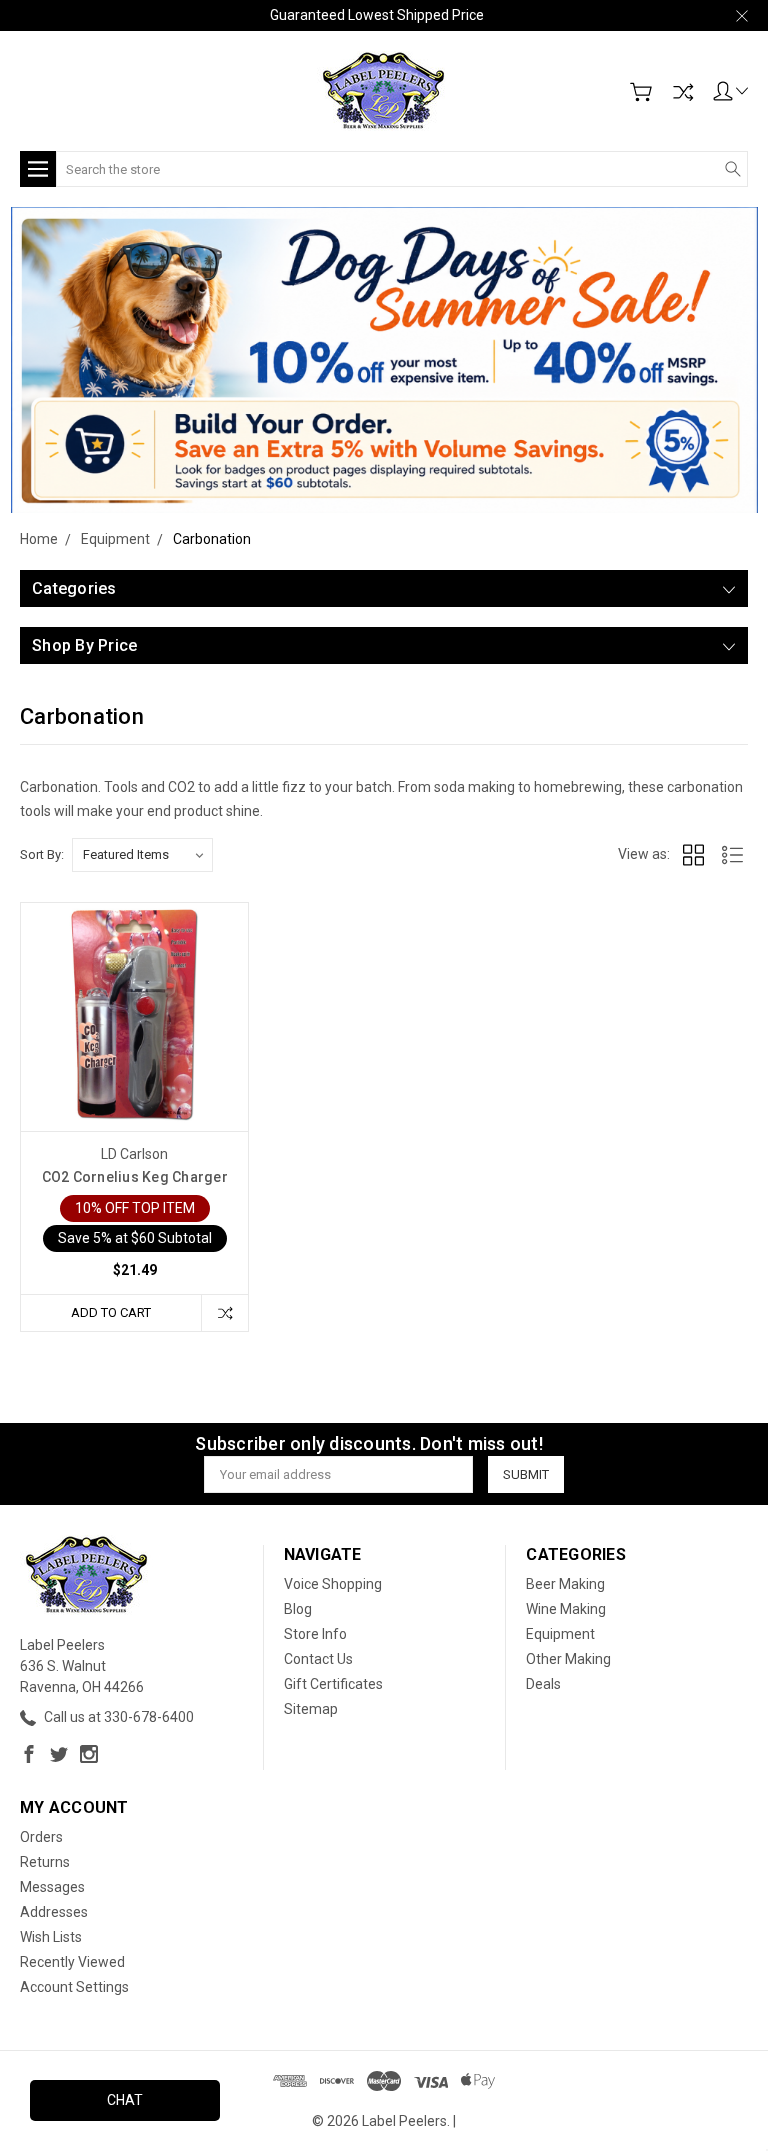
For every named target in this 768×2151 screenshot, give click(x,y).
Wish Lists (51, 1937)
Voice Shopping (333, 1584)
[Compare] (683, 92)
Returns (45, 1862)
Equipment (560, 1634)
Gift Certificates (333, 1684)
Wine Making (566, 1609)
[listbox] (142, 855)
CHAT (125, 2100)
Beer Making (565, 1584)
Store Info (315, 1634)
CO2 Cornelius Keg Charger (135, 1177)
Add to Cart (111, 1312)
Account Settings (74, 1987)
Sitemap (311, 1709)
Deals (543, 1684)
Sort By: (42, 854)
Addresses (54, 1912)
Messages (52, 1887)
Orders (41, 1837)
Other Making (568, 1659)
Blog (298, 1609)
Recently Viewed (72, 1962)
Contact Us (318, 1659)
